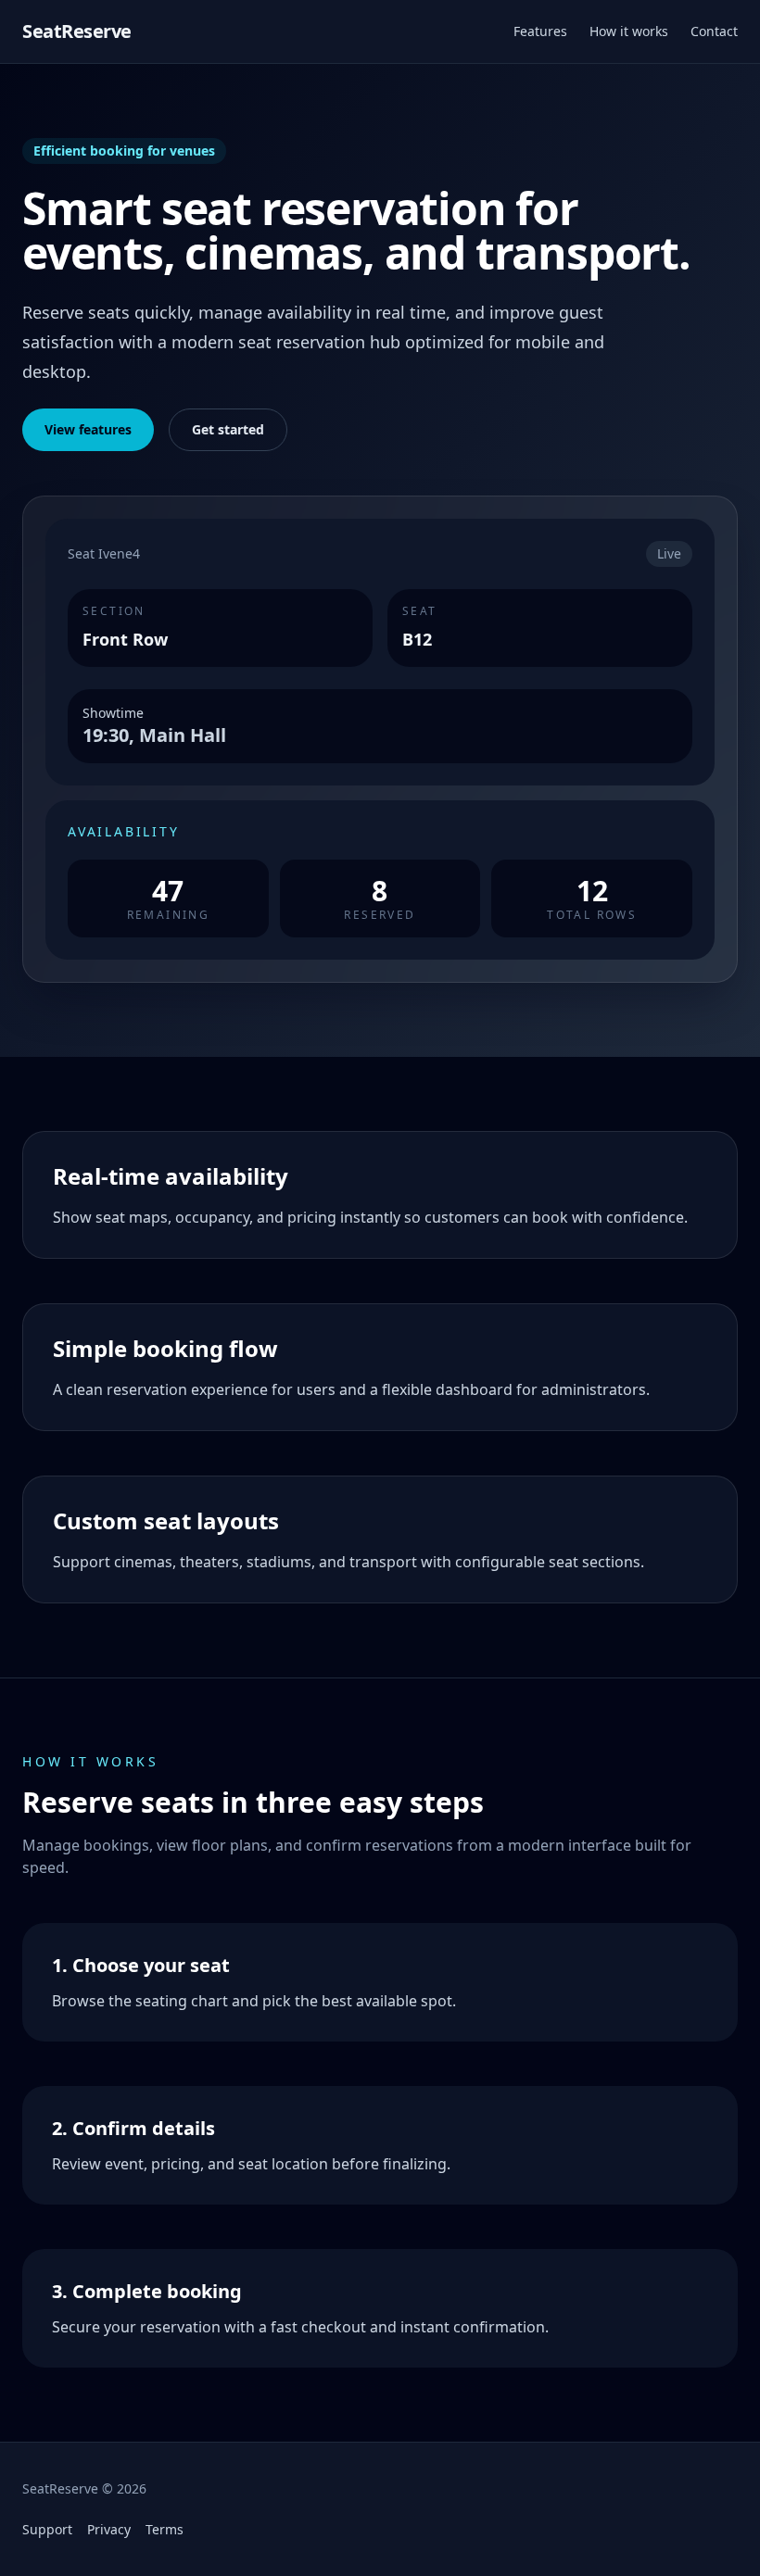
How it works (629, 31)
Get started (228, 429)
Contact (714, 31)
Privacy (109, 2529)
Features (540, 31)
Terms (165, 2529)
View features (88, 429)
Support (47, 2529)
